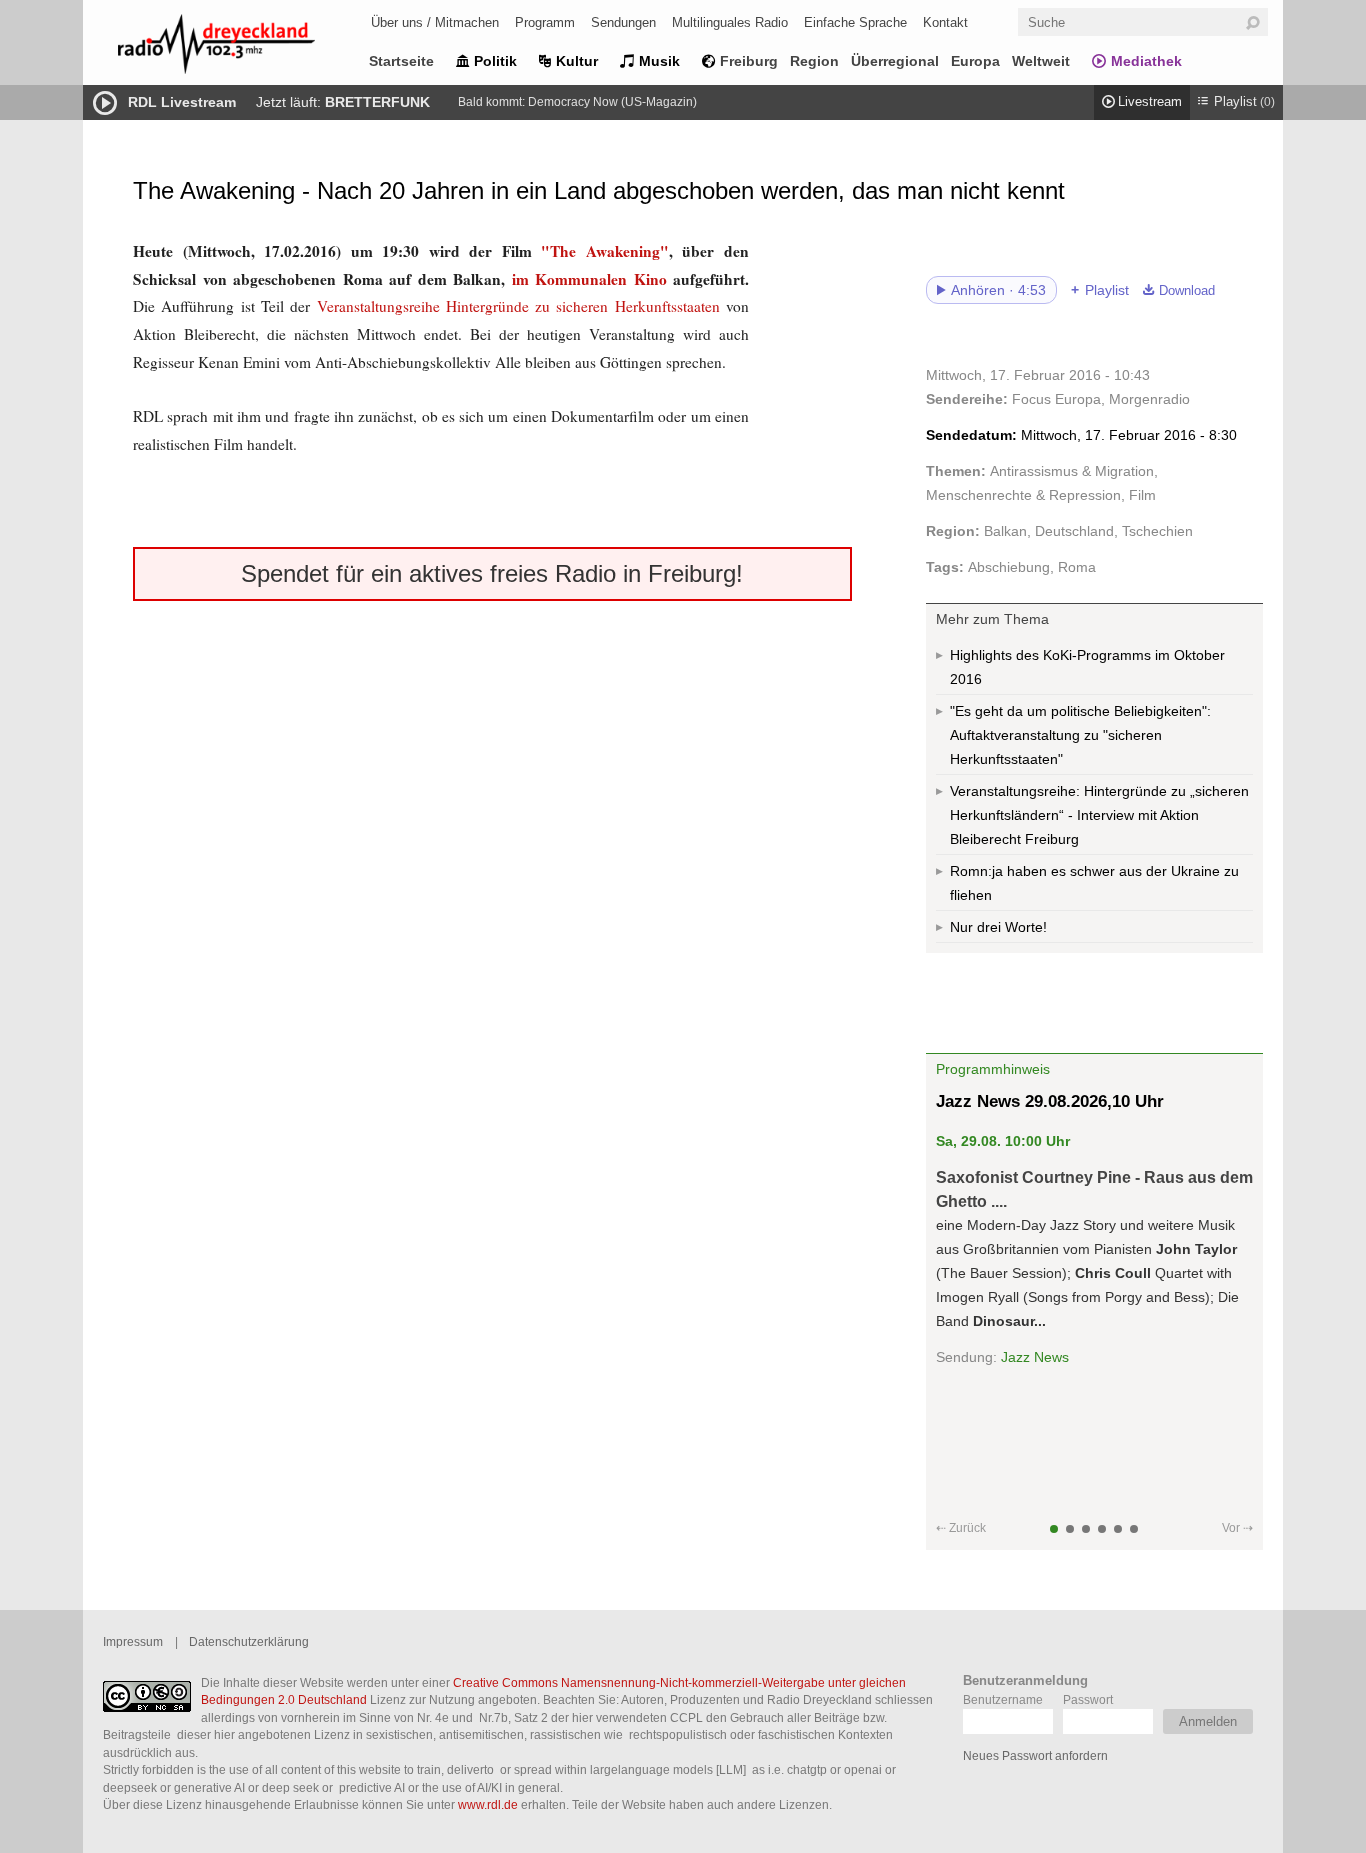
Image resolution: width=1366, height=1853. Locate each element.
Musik (659, 61)
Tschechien (1157, 531)
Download (1187, 291)
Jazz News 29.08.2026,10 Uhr (1050, 1101)
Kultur (577, 61)
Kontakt (945, 22)
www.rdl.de (488, 1804)
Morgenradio (1149, 399)
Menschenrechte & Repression (1023, 495)
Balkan (1005, 531)
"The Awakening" (605, 251)
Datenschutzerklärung (249, 1641)
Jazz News (1035, 1357)
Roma (1077, 567)
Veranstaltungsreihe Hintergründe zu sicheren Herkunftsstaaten (522, 306)
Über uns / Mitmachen (435, 22)
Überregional (895, 61)
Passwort (1088, 1699)
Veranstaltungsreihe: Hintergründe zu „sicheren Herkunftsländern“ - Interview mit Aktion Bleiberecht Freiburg (1099, 815)
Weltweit (1041, 61)
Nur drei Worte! (998, 927)
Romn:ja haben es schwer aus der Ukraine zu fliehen (1094, 883)
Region (814, 61)
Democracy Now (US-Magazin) (612, 102)
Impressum (133, 1641)
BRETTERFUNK (377, 102)
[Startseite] (243, 47)
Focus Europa (1056, 399)
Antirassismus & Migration (1072, 471)
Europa (975, 61)
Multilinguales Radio (730, 22)
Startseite (401, 61)
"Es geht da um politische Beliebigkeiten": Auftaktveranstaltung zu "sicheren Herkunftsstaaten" (1080, 735)
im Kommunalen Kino (589, 279)
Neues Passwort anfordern (1035, 1755)
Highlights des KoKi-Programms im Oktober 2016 (1087, 667)
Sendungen (623, 22)
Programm (545, 22)
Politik (495, 61)
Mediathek (1146, 61)
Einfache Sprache (855, 22)
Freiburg (749, 61)
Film (1142, 495)
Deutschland (1074, 531)
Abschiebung (1009, 567)
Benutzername (1003, 1699)
